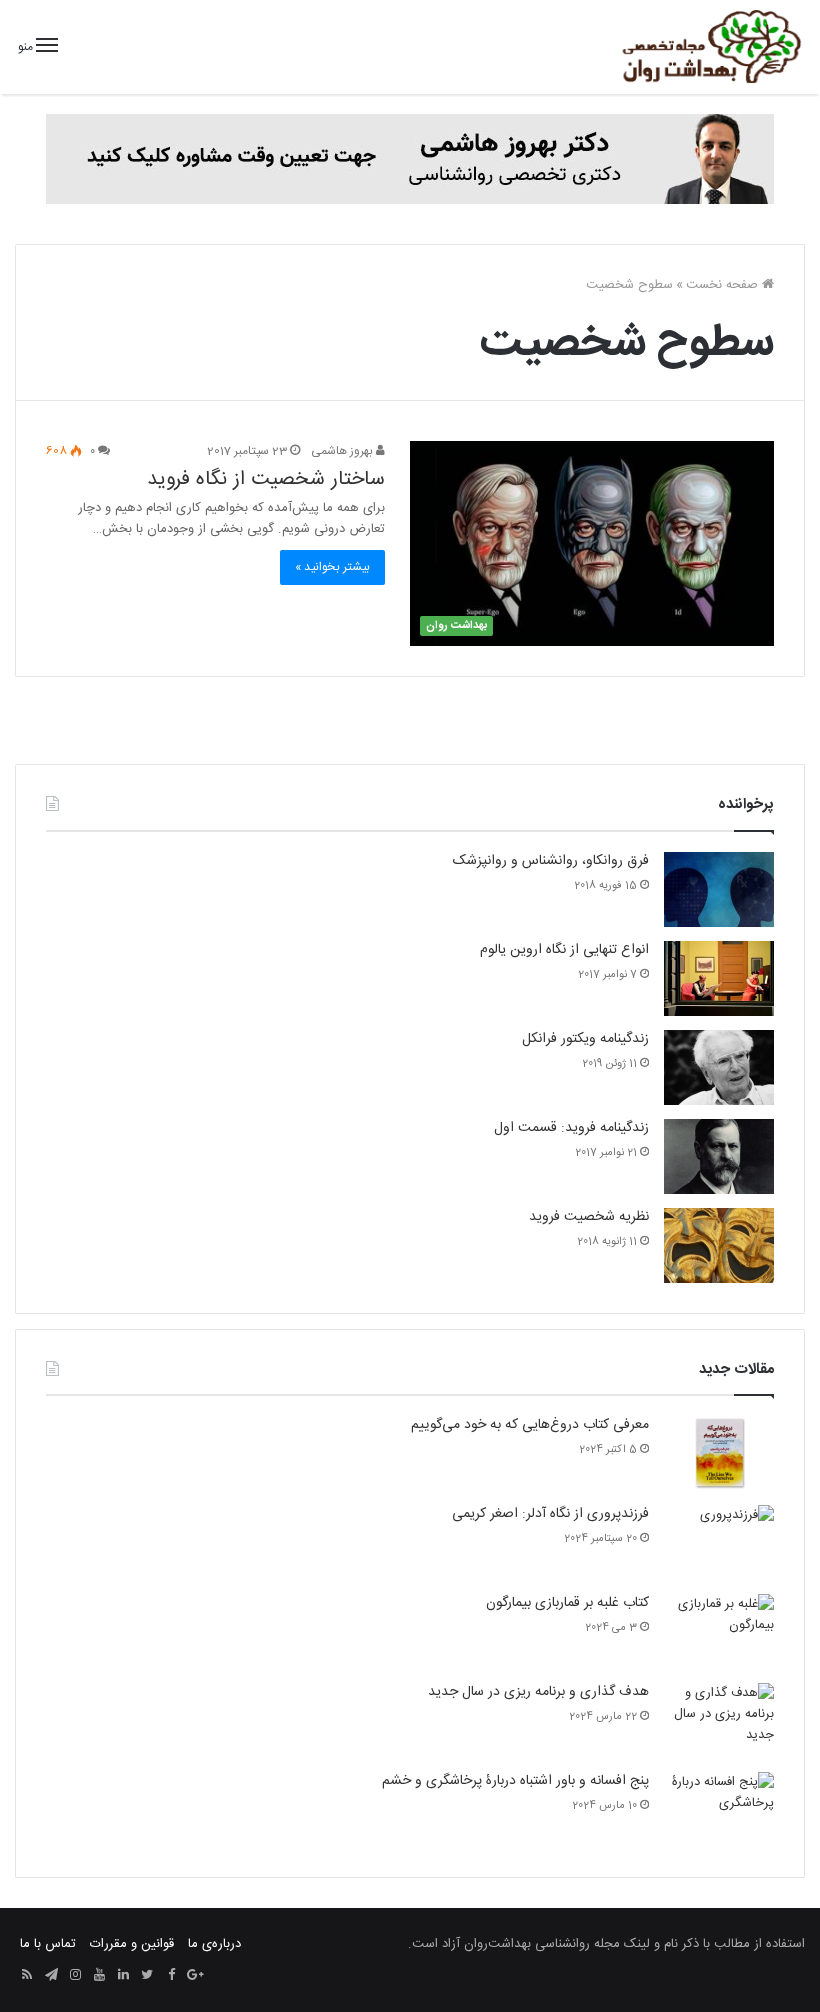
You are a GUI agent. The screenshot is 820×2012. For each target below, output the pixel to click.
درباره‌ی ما (214, 1944)
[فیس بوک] (171, 1976)
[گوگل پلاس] (195, 1976)
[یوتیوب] (99, 1976)
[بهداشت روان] (710, 47)
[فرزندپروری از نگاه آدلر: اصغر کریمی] (719, 1542)
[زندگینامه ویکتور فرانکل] (719, 1067)
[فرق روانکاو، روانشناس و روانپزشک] (719, 889)
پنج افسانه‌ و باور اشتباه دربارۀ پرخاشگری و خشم (515, 1781)
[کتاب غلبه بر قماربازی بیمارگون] (719, 1631)
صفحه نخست (724, 285)
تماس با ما (48, 1944)
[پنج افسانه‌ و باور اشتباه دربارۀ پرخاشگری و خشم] (719, 1809)
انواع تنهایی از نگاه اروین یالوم (564, 950)
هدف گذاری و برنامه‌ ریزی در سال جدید (538, 1692)
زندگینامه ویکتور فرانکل (585, 1039)
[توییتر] (147, 1976)
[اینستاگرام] (75, 1976)
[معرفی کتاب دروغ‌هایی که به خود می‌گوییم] (719, 1453)
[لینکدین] (123, 1976)
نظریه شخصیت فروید (589, 1217)
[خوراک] (27, 1976)
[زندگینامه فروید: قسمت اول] (719, 1156)
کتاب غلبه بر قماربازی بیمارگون (567, 1603)
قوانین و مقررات (132, 1944)
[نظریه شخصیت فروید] (719, 1245)
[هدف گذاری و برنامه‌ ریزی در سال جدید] (719, 1720)
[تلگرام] (51, 1976)
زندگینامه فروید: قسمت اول (571, 1128)
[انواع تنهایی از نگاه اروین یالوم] (719, 978)
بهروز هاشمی (343, 451)
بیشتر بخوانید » (332, 567)
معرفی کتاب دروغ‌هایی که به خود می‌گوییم (530, 1425)
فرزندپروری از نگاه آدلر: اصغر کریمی (550, 1514)
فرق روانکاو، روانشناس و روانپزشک (551, 861)
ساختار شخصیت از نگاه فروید (266, 479)
